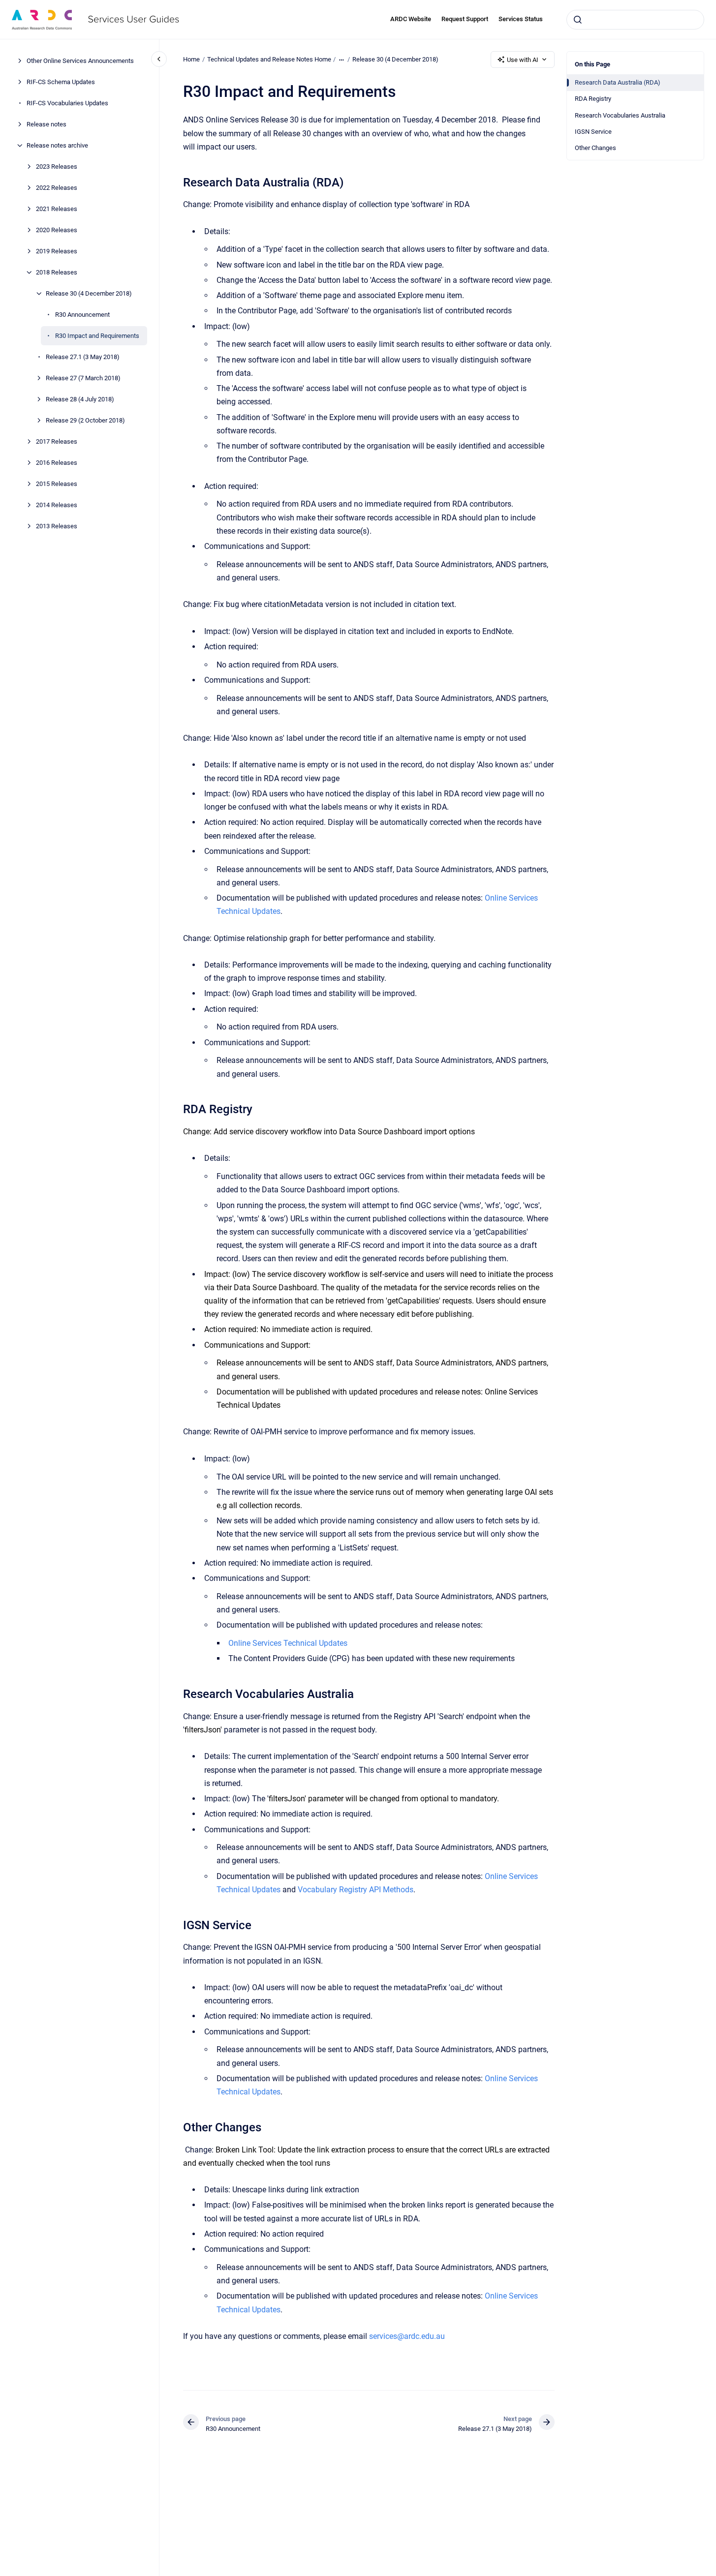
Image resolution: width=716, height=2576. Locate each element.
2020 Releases (57, 230)
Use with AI (523, 60)
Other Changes (595, 148)
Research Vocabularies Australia (620, 115)
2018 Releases (57, 272)
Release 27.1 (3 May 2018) (83, 357)
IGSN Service (593, 132)
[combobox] (635, 20)
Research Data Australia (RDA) (618, 82)
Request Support (465, 19)
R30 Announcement (82, 315)
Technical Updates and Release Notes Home (269, 59)
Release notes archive (57, 145)
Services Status (521, 19)
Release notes (47, 124)
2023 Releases (57, 167)
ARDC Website (411, 19)
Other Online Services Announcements (80, 61)
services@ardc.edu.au (407, 2336)
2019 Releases (57, 251)
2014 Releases (57, 505)
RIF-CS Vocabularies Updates (67, 103)
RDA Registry (593, 99)
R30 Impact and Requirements (97, 336)
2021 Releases (57, 209)
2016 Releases (57, 463)
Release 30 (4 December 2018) (89, 293)
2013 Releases (57, 526)
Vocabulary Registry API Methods (356, 1890)
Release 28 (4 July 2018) (80, 399)
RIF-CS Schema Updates (61, 82)
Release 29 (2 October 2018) (85, 420)
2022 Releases (57, 188)
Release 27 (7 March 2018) (83, 378)
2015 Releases (57, 484)
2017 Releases (57, 441)
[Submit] (578, 20)
